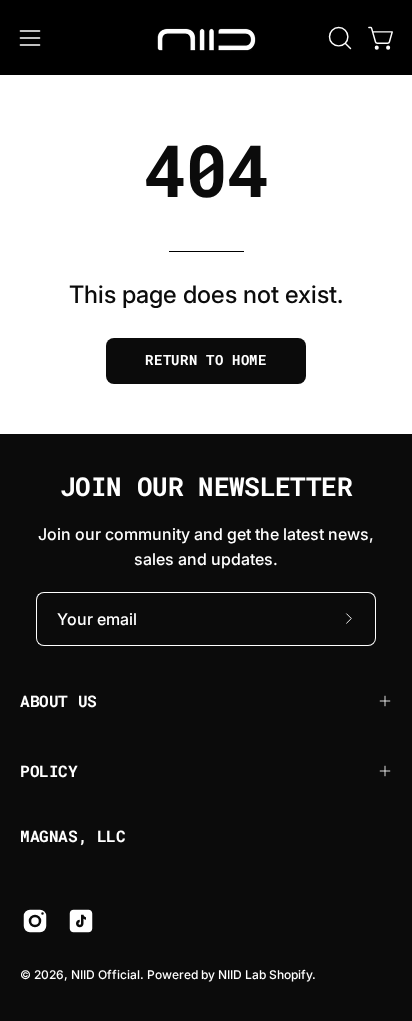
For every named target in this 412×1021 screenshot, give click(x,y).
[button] (338, 38)
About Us (58, 700)
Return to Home (206, 360)
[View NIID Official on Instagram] (35, 921)
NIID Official (105, 974)
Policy (49, 770)
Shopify (290, 974)
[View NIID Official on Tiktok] (81, 921)
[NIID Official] (206, 37)
